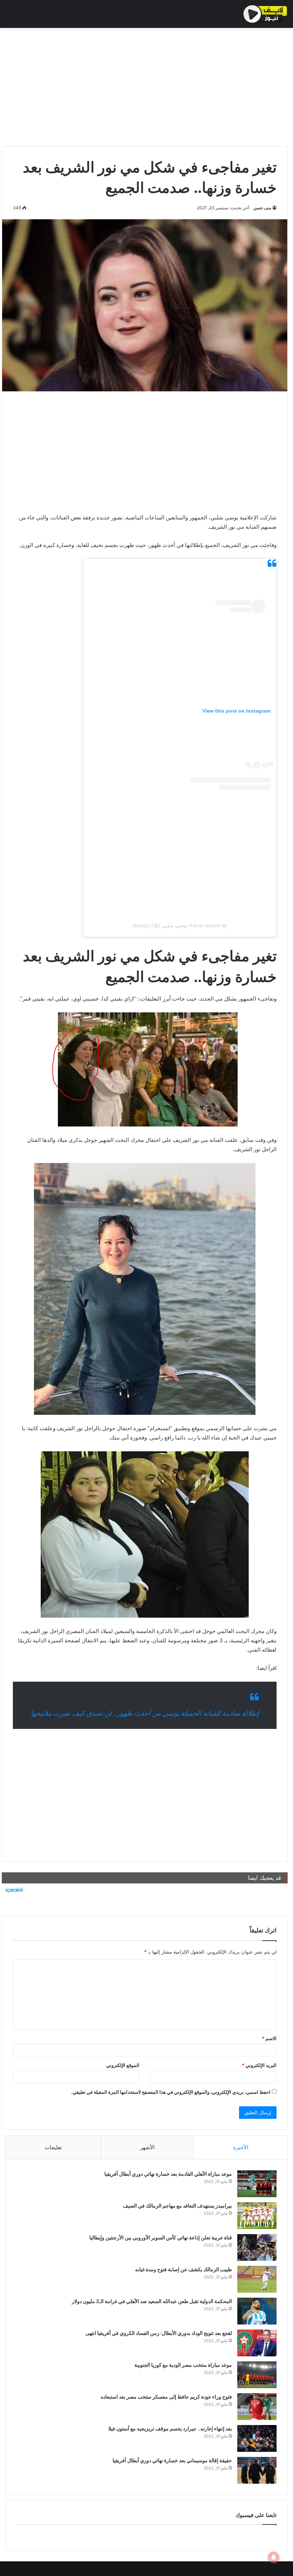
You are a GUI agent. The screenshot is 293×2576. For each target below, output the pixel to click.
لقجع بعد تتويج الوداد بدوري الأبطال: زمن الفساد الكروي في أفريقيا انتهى (159, 2333)
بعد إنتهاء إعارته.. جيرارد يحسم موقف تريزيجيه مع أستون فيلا (170, 2428)
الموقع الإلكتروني (123, 2065)
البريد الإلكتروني (259, 2065)
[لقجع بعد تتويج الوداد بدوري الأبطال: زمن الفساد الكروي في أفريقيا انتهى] (257, 2343)
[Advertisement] (145, 85)
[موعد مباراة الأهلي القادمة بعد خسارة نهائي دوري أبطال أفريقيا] (257, 2184)
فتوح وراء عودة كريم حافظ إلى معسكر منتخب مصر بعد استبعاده (166, 2397)
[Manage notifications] (274, 2557)
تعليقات (53, 2147)
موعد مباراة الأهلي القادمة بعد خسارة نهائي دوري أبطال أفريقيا (168, 2174)
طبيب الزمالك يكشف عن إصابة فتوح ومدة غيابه (183, 2269)
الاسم (269, 2038)
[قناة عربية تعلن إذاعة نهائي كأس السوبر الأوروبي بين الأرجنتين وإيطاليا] (257, 2247)
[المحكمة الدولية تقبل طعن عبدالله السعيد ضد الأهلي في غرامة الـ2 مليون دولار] (257, 2311)
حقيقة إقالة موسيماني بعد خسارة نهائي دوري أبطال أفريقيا (172, 2460)
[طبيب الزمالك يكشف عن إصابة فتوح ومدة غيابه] (257, 2279)
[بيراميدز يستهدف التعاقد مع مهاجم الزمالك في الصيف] (257, 2216)
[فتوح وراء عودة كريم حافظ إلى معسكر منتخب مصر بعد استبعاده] (257, 2407)
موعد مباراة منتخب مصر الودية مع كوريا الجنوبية (183, 2365)
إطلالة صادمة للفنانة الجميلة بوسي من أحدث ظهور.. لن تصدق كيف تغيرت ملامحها (145, 1713)
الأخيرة (241, 2147)
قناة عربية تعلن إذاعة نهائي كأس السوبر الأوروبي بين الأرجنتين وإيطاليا (161, 2237)
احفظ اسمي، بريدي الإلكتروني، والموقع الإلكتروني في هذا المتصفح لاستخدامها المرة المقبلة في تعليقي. (171, 2092)
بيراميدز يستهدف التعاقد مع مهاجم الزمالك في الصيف (177, 2206)
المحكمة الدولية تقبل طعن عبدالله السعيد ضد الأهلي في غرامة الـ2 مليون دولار (152, 2301)
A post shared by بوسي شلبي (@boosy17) (180, 925)
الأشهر (147, 2147)
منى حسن (262, 208)
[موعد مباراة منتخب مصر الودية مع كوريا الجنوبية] (257, 2375)
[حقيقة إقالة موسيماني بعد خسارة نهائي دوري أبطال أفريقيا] (257, 2470)
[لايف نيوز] (265, 14)
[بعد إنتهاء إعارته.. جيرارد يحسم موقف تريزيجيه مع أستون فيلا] (257, 2438)
